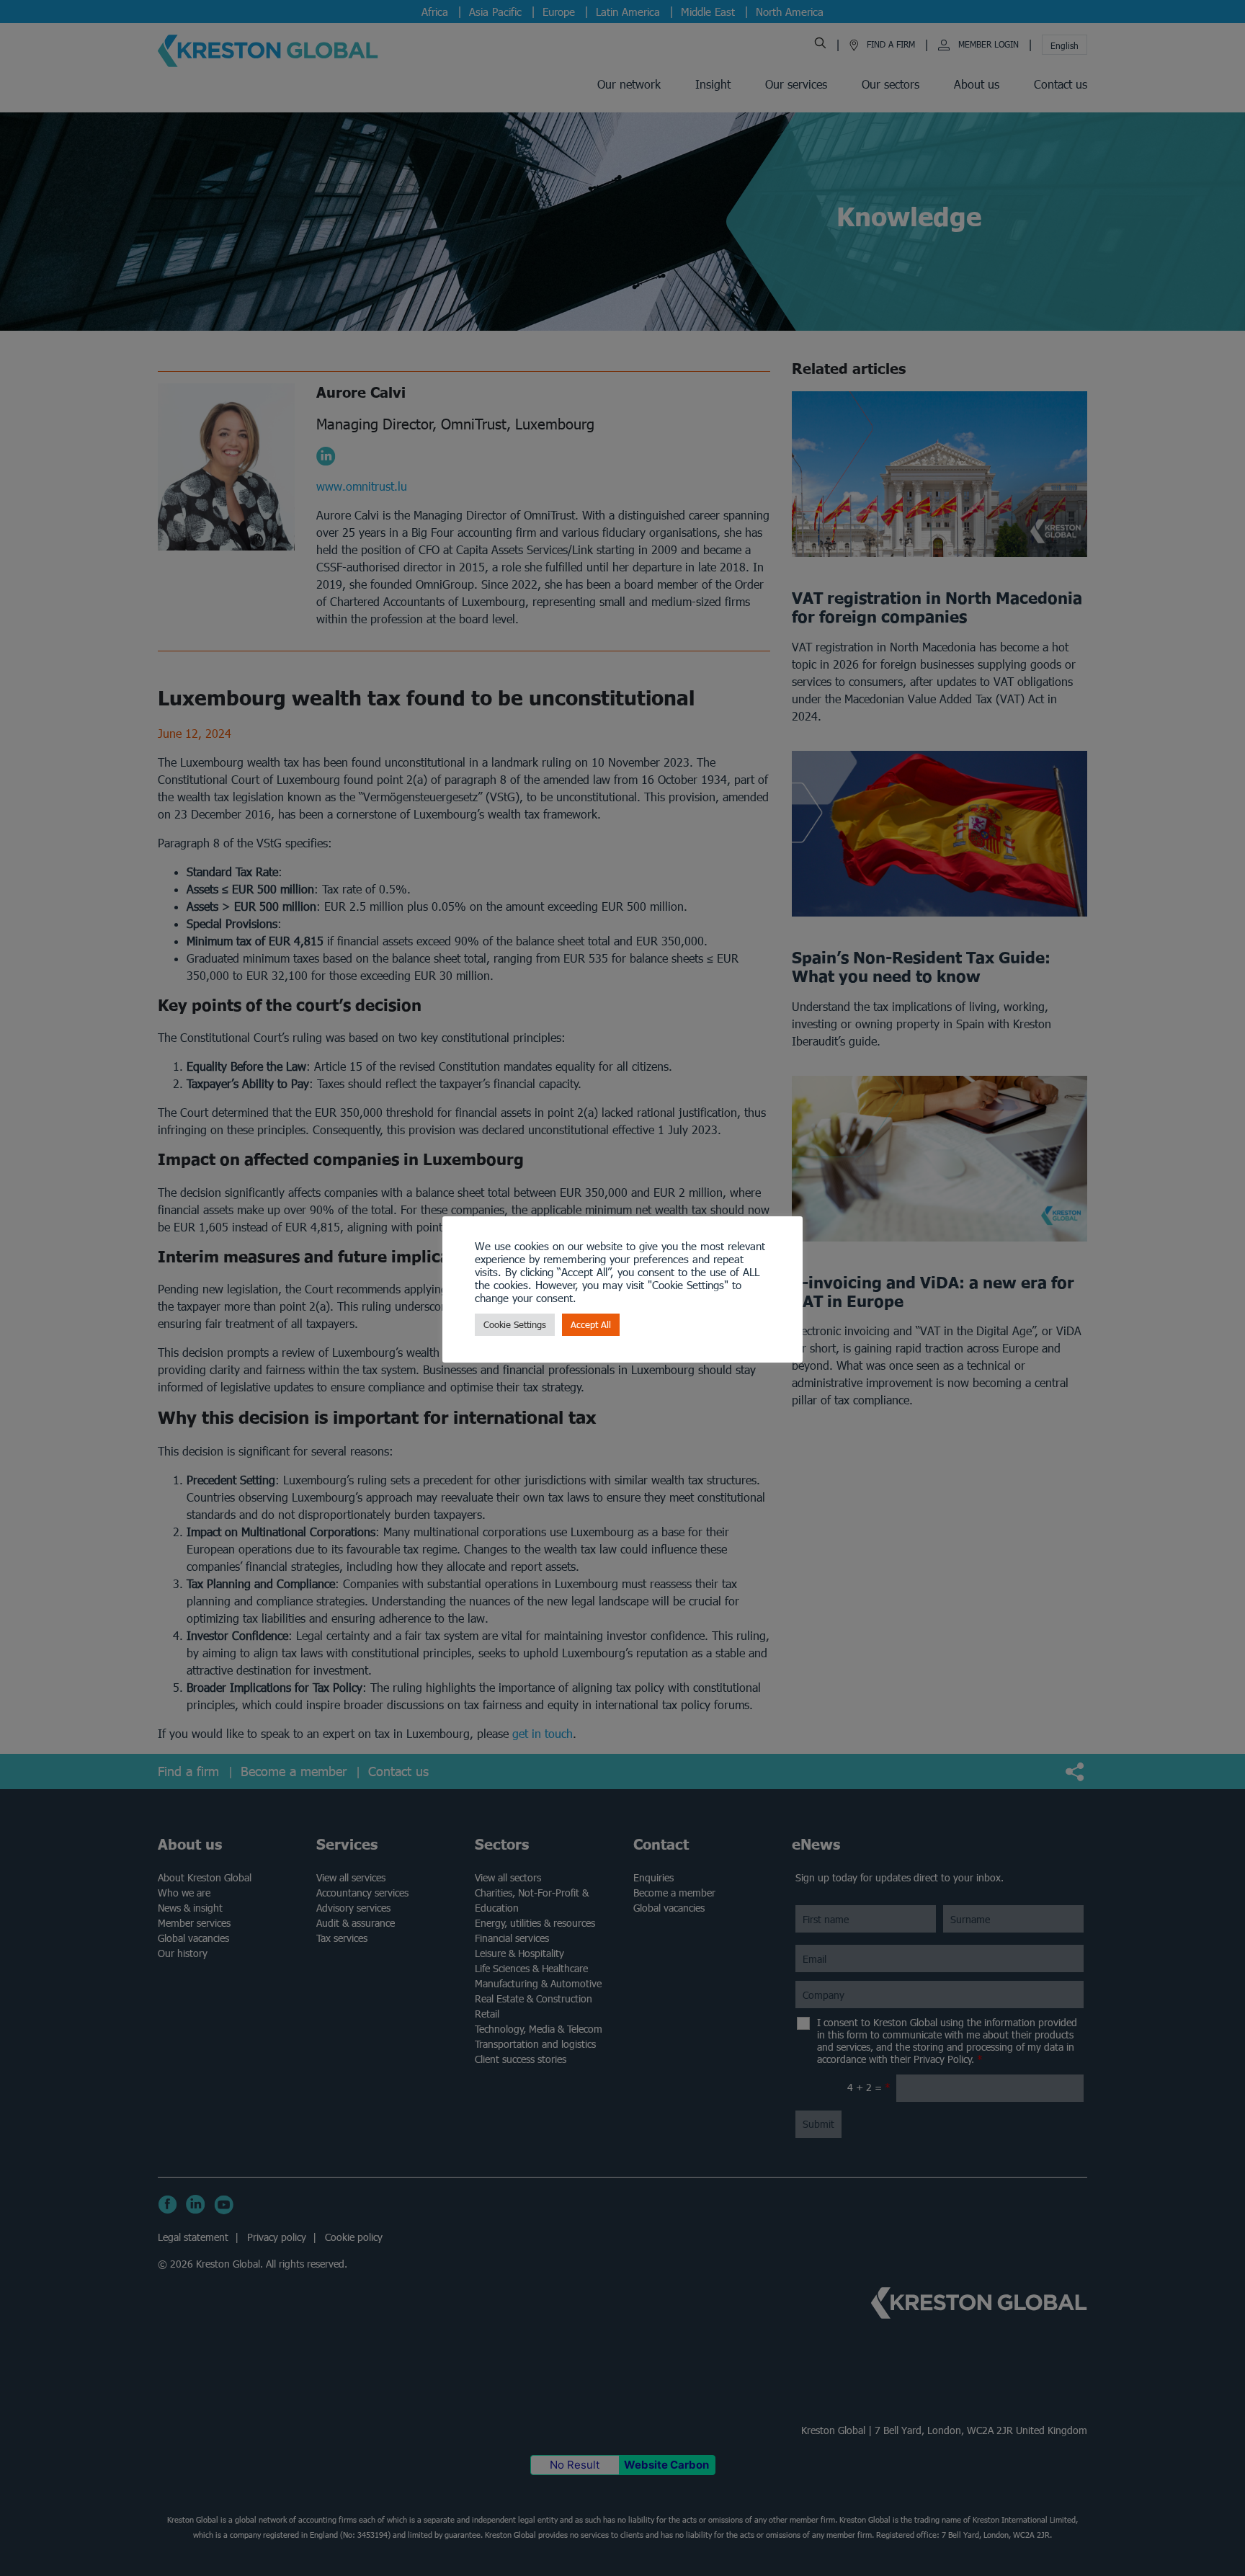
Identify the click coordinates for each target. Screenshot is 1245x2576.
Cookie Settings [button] (515, 1325)
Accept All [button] (591, 1325)
